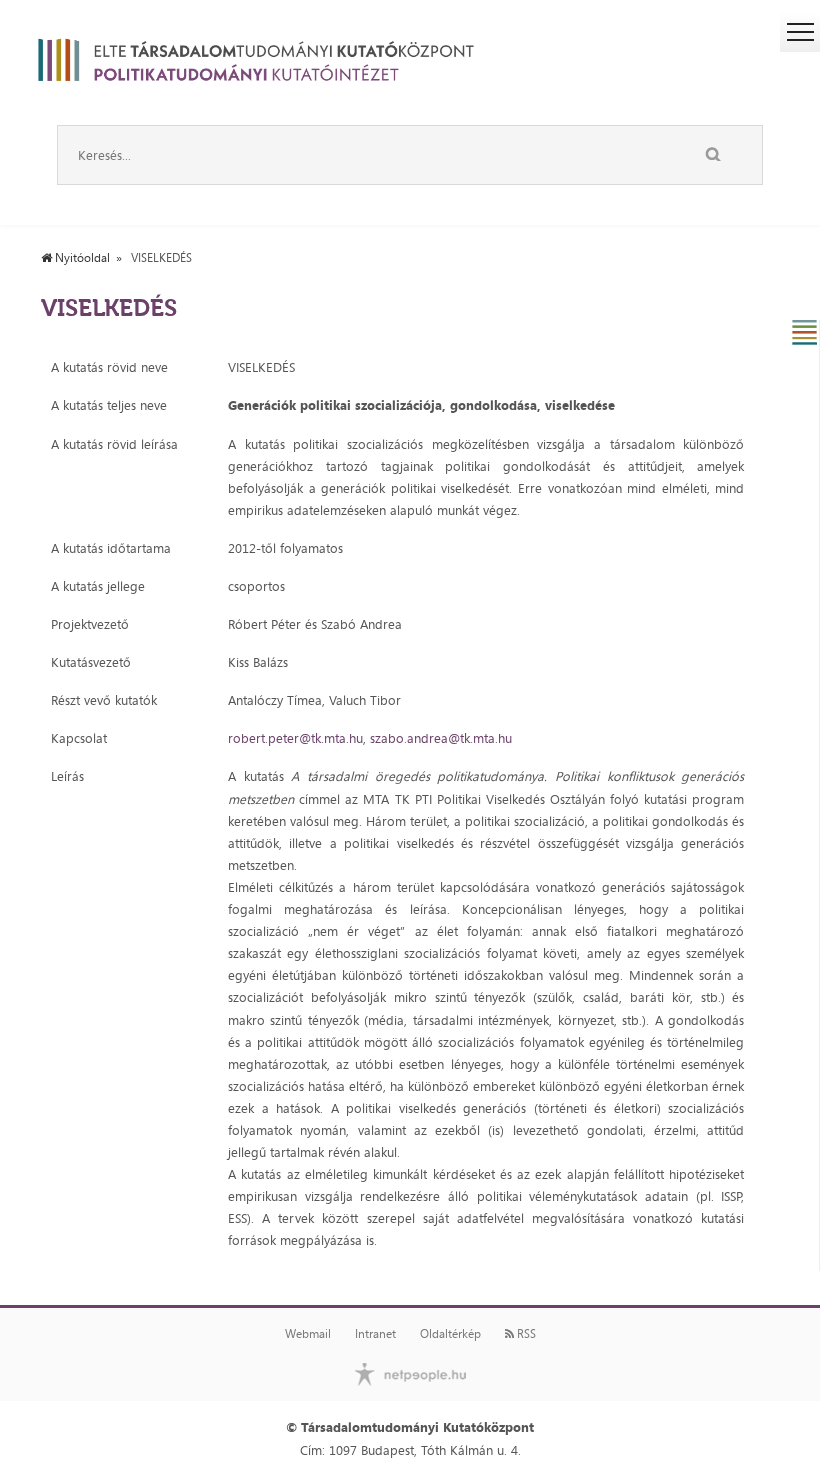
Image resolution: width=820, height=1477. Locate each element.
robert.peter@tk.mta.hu (295, 738)
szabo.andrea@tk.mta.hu (441, 738)
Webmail (308, 1334)
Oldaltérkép (450, 1334)
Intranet (375, 1334)
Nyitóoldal (81, 258)
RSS (525, 1334)
